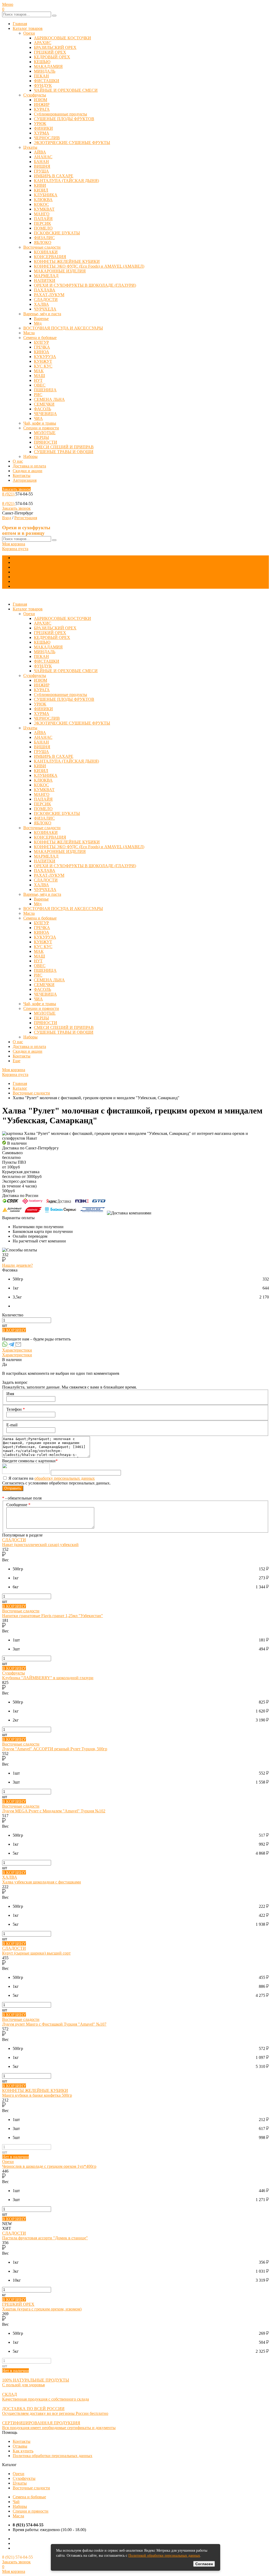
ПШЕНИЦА (45, 390)
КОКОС (41, 204)
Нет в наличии (15, 2157)
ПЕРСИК (42, 223)
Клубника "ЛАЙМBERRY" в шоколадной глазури (48, 1678)
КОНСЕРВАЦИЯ (50, 257)
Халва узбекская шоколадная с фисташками (42, 1882)
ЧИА (38, 418)
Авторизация (25, 480)
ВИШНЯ (42, 166)
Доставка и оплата (29, 466)
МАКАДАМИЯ (48, 66)
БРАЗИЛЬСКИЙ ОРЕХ (55, 47)
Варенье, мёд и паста (42, 314)
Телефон (16, 1409)
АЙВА (40, 152)
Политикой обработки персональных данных (164, 2556)
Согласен (204, 2564)
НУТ (38, 380)
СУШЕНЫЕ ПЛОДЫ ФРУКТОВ (64, 119)
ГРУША (41, 171)
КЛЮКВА (43, 200)
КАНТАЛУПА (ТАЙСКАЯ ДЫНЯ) (66, 181)
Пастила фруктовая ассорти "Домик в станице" (45, 2238)
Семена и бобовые (40, 338)
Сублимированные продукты (60, 114)
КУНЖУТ (43, 361)
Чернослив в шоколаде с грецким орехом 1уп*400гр (49, 2166)
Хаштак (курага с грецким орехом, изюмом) (42, 2309)
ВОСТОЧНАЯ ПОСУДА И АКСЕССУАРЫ (63, 328)
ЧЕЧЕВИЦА (45, 414)
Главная (20, 24)
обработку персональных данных (65, 1478)
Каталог (20, 1088)
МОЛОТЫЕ (45, 433)
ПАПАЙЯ (43, 219)
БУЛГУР (41, 342)
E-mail (12, 1425)
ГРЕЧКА (42, 347)
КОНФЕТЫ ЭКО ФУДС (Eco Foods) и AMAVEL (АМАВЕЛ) (89, 266)
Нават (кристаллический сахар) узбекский (40, 1545)
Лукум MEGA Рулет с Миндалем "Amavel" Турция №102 (54, 1811)
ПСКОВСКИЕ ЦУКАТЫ (57, 233)
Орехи (29, 33)
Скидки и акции (28, 471)
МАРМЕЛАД (46, 276)
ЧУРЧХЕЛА (45, 309)
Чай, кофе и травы (40, 423)
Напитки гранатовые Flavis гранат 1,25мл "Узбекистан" (53, 1616)
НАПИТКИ (45, 280)
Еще (17, 586)
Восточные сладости (42, 247)
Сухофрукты (35, 95)
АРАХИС (43, 43)
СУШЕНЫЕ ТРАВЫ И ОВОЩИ (64, 452)
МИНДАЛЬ (45, 71)
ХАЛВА (41, 304)
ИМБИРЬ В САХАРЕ (54, 176)
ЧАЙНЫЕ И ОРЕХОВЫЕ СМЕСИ (66, 90)
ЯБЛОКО (43, 242)
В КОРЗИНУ (14, 1330)
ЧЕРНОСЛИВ (47, 138)
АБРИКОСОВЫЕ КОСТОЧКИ (62, 38)
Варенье (41, 319)
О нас (18, 461)
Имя (10, 1394)
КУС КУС (43, 366)
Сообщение (18, 1505)
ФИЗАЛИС (44, 238)
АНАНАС (43, 157)
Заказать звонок (16, 489)
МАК (39, 371)
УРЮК (40, 124)
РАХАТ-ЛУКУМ (49, 295)
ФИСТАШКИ (47, 81)
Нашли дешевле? (17, 1265)
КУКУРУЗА (45, 357)
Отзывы (20, 2446)
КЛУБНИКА (46, 195)
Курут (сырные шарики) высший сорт (36, 1953)
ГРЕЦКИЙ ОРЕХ (50, 52)
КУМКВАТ (44, 209)
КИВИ (40, 185)
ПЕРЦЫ (41, 437)
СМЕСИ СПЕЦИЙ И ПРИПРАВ (64, 447)
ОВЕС (40, 385)
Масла (29, 333)
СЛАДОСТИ (46, 300)
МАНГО (42, 214)
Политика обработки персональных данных (53, 2456)
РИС (38, 395)
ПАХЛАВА (45, 290)
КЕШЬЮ (42, 62)
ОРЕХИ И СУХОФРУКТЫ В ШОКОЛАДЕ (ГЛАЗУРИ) (85, 285)
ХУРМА (42, 133)
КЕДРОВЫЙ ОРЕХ (52, 57)
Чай (16, 2502)
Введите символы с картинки (30, 1461)
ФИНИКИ (43, 128)
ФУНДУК (43, 85)
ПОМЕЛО (43, 228)
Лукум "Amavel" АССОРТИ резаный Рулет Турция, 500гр (55, 1749)
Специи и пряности (41, 428)
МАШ (39, 376)
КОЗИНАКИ (46, 252)
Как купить (23, 2451)
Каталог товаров (28, 28)
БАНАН (41, 162)
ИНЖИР (42, 105)
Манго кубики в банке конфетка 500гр (37, 2095)
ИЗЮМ (40, 100)
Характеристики (17, 1350)
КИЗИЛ (41, 190)
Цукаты (30, 147)
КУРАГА (42, 109)
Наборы (30, 456)
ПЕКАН (41, 76)
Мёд (38, 323)
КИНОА (42, 352)
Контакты (22, 475)
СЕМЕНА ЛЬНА (49, 399)
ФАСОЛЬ (42, 409)
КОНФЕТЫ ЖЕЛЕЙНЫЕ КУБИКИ (67, 261)
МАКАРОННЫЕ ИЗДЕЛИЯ (60, 271)
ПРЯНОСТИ (46, 442)
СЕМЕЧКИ (44, 404)
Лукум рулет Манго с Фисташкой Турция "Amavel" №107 (54, 2024)
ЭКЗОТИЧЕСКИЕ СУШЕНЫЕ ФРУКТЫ (72, 143)
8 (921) (9, 494)
